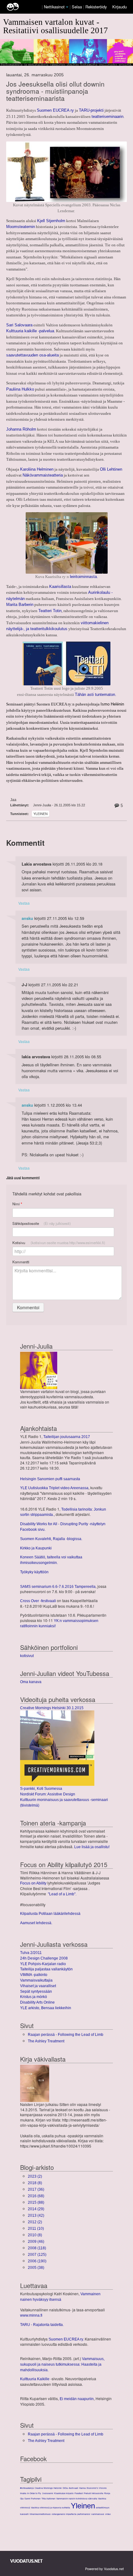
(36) (36, 2189)
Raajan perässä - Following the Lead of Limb (66, 2035)
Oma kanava (31, 1682)
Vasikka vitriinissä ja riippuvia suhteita (50, 2508)
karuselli (24, 2514)
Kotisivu (59, 1243)
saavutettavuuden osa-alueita (32, 355)
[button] (67, 7)
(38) (36, 2268)
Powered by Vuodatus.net (104, 2569)
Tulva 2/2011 (31, 1953)
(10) (36, 2229)
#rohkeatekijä (27, 2488)
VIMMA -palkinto (34, 1975)
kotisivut (27, 1656)
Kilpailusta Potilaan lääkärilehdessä (50, 1914)
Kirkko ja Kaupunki (36, 1548)
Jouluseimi (48, 2493)
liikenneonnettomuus (40, 2514)
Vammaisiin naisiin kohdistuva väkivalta (77, 2499)
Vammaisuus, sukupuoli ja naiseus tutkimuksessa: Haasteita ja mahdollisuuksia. (62, 2364)
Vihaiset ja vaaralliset (38, 1986)
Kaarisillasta (60, 587)
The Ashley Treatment (46, 2041)
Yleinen (41, 814)
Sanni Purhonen (32, 2499)
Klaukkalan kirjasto (64, 2493)
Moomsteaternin (21, 227)
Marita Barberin (20, 605)
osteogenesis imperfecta (64, 2514)
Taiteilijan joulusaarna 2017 (67, 1437)
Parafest (79, 2493)
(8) (35, 2183)
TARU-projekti (91, 110)
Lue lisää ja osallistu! (92, 1847)
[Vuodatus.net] (27, 2561)
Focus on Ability (33, 1883)
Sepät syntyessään (36, 1991)
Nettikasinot (54, 7)
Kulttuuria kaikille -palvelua (30, 331)
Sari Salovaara (19, 325)
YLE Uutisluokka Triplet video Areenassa (54, 1488)
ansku (27, 918)
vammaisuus (98, 2514)
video (108, 2514)
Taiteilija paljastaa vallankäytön (46, 1969)
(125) (37, 2255)
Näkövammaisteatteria (43, 475)
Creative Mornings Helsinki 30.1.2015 (52, 1708)
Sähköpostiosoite (42, 1223)
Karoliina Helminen (37, 469)
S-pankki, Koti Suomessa (41, 1789)
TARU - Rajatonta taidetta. (42, 2325)
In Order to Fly (34, 2493)
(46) (36, 2242)
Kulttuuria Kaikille (35, 2379)
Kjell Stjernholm (51, 221)
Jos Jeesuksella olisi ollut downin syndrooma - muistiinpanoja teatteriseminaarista (55, 91)
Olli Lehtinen (111, 469)
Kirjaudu (120, 7)
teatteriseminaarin (107, 116)
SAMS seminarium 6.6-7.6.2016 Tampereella (58, 1587)
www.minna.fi (31, 2315)
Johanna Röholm (21, 429)
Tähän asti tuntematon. (96, 694)
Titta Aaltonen (48, 2499)
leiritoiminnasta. (84, 577)
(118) (37, 2248)
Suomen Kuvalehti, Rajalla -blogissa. (51, 1539)
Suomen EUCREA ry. (66, 2339)
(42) (36, 2215)
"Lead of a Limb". (62, 1894)
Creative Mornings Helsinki (48, 2488)
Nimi (17, 1204)
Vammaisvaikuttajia (36, 1980)
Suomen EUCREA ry (55, 110)
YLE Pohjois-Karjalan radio (43, 1964)
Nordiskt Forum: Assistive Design (48, 1794)
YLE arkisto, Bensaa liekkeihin (46, 2008)
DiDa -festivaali (71, 2488)
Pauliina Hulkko (20, 389)
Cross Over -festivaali (38, 1601)
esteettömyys (103, 2508)
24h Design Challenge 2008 (44, 1958)
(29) (36, 2209)
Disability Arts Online (37, 2002)
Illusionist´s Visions (97, 2488)
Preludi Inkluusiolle (94, 2493)
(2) (35, 2176)
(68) (36, 2196)
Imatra (23, 2493)
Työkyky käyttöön (34, 1572)
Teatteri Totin (50, 611)
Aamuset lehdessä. (36, 1923)
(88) (36, 2202)
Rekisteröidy (96, 7)
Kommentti (21, 1262)
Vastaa (24, 903)
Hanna (82, 2488)
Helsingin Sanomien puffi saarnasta (50, 1479)
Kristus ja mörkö (34, 1997)
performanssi (84, 2514)
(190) (37, 2261)
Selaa (77, 7)
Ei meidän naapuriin (77, 2399)
